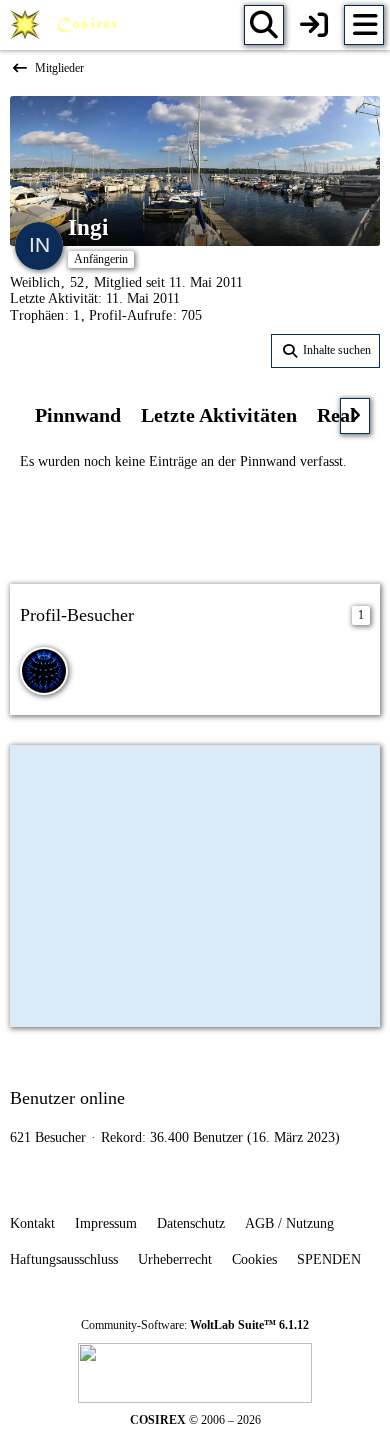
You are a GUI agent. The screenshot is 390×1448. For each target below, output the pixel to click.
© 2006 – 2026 (195, 1420)
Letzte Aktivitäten (219, 415)
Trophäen (37, 315)
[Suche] (264, 25)
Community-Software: (195, 1325)
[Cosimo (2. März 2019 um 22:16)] (44, 671)
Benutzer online (67, 1098)
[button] (325, 351)
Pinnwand (78, 415)
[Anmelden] (314, 25)
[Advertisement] (195, 525)
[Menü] (364, 25)
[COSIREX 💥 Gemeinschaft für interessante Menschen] (67, 25)
